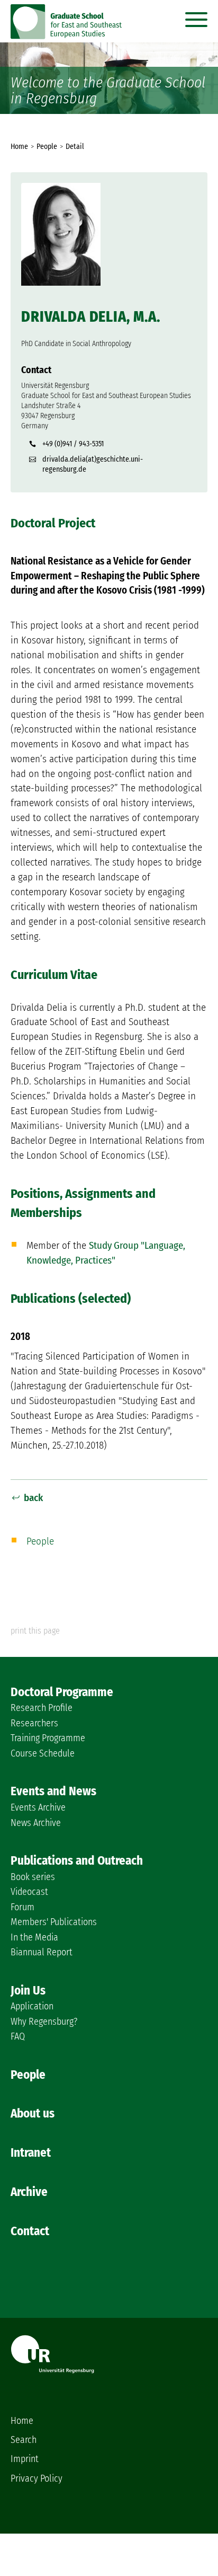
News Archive (36, 1823)
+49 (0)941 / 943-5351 (73, 444)
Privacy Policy (37, 2478)
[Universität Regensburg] (52, 2370)
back (33, 1498)
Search (24, 2440)
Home (22, 2421)
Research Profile (42, 1708)
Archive (29, 2192)
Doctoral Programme (62, 1692)
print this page (35, 1631)
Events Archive (38, 1807)
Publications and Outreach (77, 1860)
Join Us (28, 1990)
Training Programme (48, 1738)
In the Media (34, 1937)
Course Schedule (43, 1753)
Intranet (31, 2152)
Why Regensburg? (44, 2022)
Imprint (25, 2459)
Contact (30, 2231)
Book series (33, 1877)
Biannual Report (42, 1952)
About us (33, 2113)
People (40, 1541)
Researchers (34, 1723)
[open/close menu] (196, 17)
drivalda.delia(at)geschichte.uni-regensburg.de (93, 464)
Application (32, 2006)
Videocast (29, 1892)
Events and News (53, 1791)
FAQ (18, 2036)
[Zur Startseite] (67, 36)
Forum (22, 1907)
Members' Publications (54, 1922)
